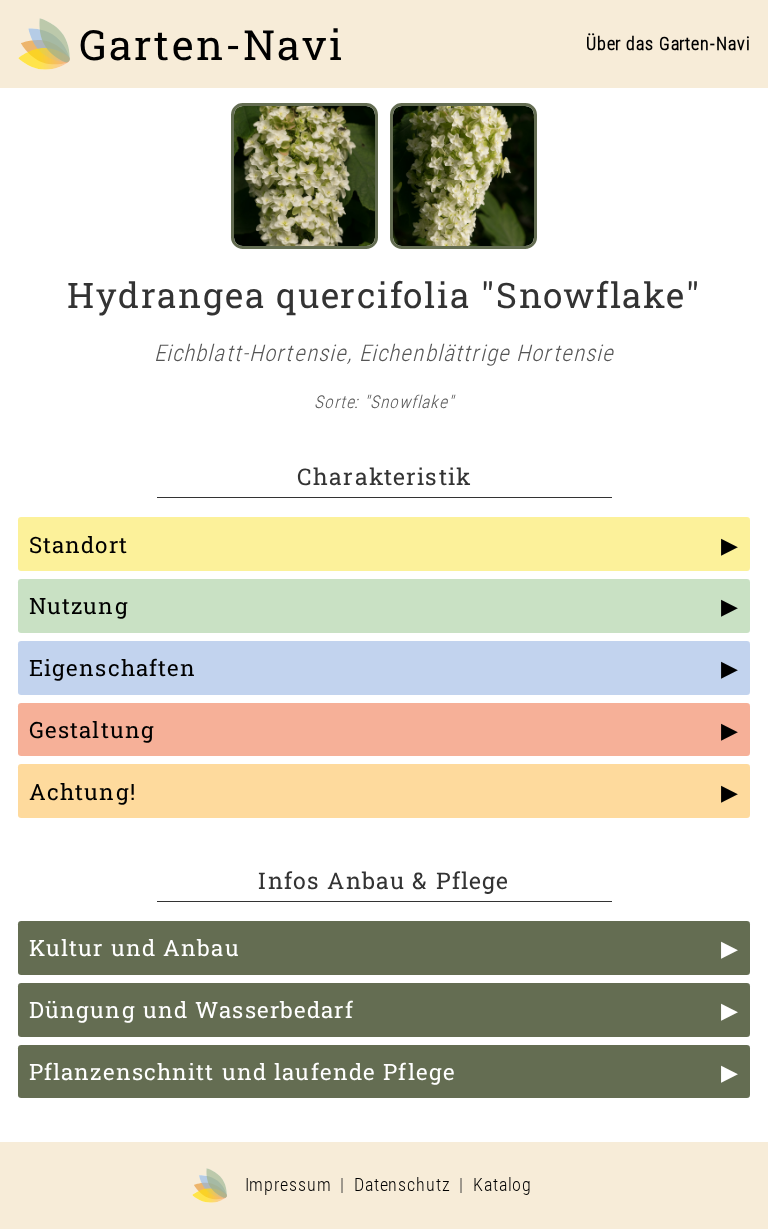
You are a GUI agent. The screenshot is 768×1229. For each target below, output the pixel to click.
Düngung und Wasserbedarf (191, 1009)
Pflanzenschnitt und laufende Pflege (242, 1071)
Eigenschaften (113, 667)
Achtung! (82, 791)
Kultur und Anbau (134, 947)
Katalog (502, 1185)
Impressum (288, 1185)
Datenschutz (402, 1185)
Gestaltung (92, 729)
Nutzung (79, 605)
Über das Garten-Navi (668, 44)
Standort (78, 544)
